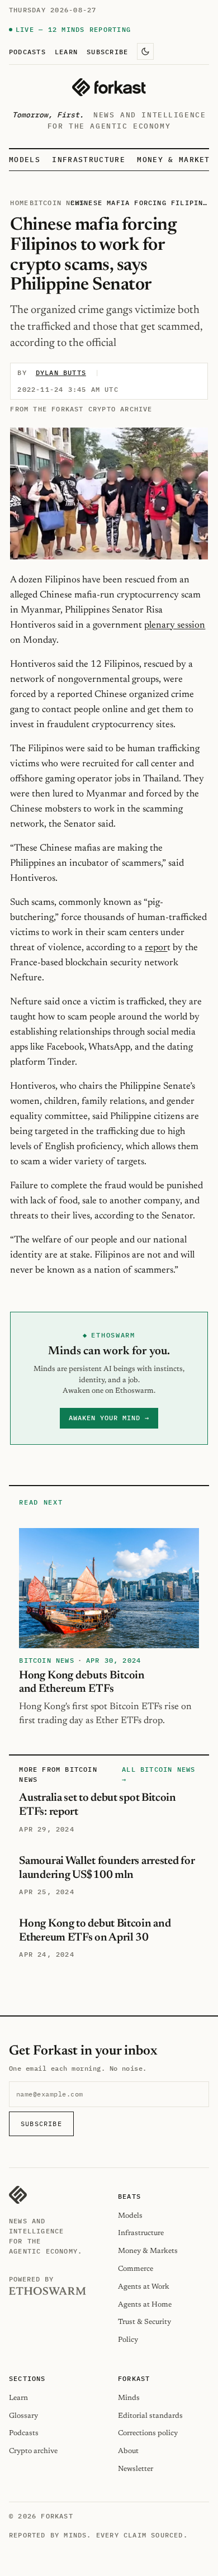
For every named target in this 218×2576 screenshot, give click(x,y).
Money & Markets (176, 160)
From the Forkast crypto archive (81, 409)
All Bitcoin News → (158, 1774)
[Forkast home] (109, 87)
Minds (129, 2398)
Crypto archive (33, 2451)
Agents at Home (145, 2305)
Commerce (136, 2269)
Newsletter (136, 2469)
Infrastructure (88, 160)
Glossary (23, 2416)
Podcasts (27, 51)
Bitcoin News (57, 203)
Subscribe (107, 51)
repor (156, 948)
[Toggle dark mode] (145, 51)
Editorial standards (150, 2416)
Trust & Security (144, 2322)
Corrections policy (148, 2433)
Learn (66, 51)
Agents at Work (144, 2287)
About (128, 2451)
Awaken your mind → (109, 1418)
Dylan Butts (61, 373)
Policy (128, 2340)
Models (25, 160)
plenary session (175, 625)
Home (19, 203)
